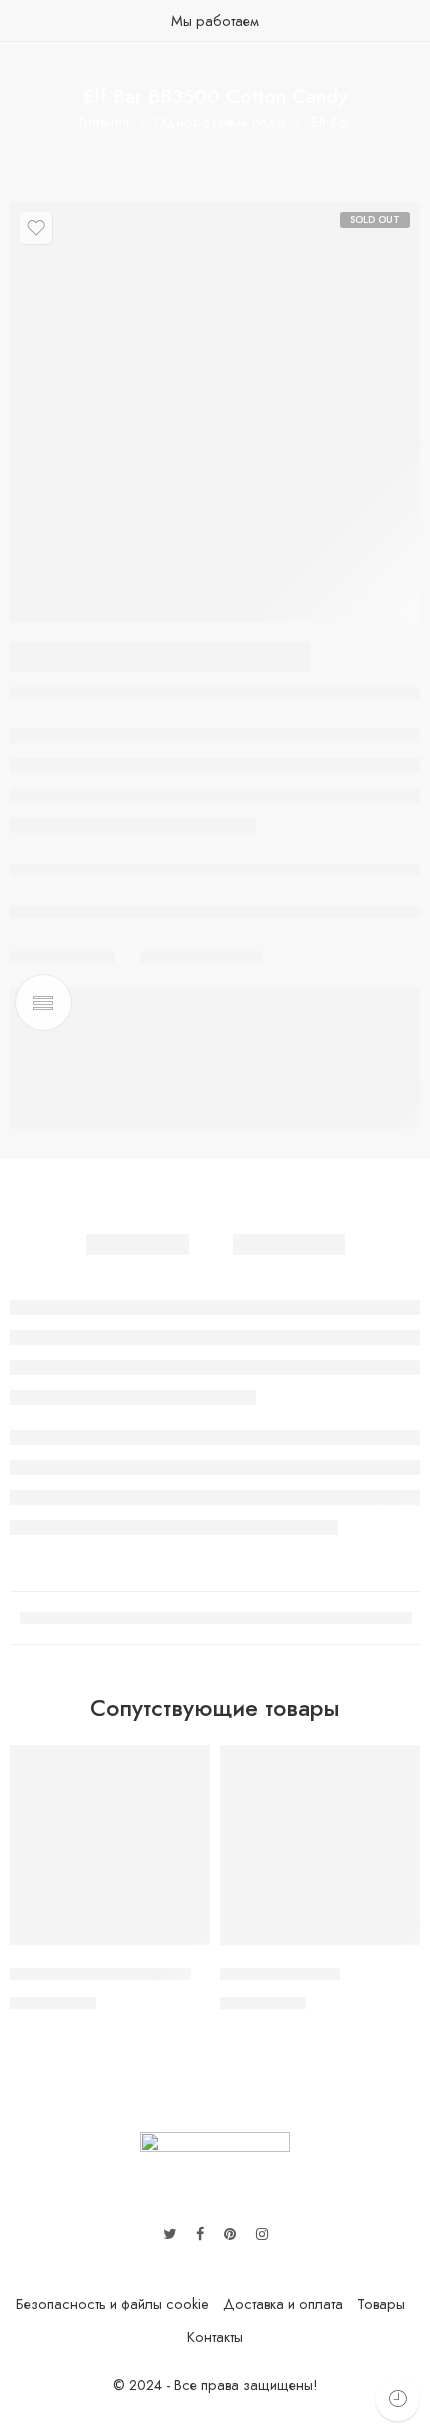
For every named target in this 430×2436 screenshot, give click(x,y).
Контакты (215, 2336)
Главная (104, 122)
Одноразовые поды (220, 122)
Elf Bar (331, 122)
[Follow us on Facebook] (200, 2234)
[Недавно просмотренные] (397, 2398)
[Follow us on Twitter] (169, 2234)
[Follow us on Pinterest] (230, 2234)
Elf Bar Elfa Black (280, 1974)
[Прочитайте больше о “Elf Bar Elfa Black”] (392, 1943)
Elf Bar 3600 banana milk (100, 1974)
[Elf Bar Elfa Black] (320, 1845)
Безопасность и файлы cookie (112, 2303)
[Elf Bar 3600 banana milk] (110, 1845)
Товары (381, 2303)
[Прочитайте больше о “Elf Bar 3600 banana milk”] (182, 1943)
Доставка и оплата (283, 2303)
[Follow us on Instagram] (262, 2234)
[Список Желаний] (36, 228)
